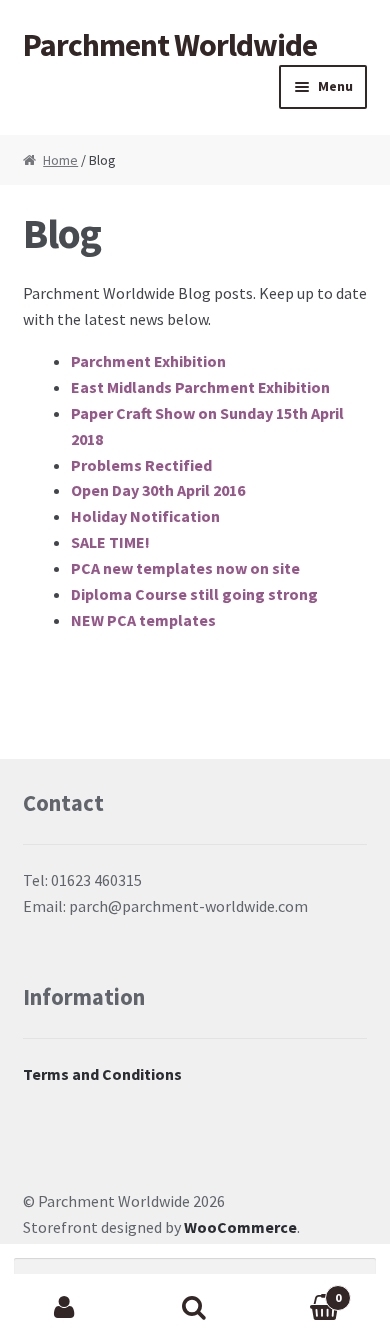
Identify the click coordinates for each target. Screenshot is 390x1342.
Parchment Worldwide (170, 45)
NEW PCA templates (143, 620)
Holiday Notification (145, 516)
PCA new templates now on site (185, 568)
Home (60, 160)
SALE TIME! (110, 542)
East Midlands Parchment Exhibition (200, 387)
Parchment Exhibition (148, 361)
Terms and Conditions (102, 1074)
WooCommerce (240, 1227)
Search (195, 1308)
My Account (65, 1308)
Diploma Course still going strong (194, 594)
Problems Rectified (141, 465)
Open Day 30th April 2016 (158, 490)
